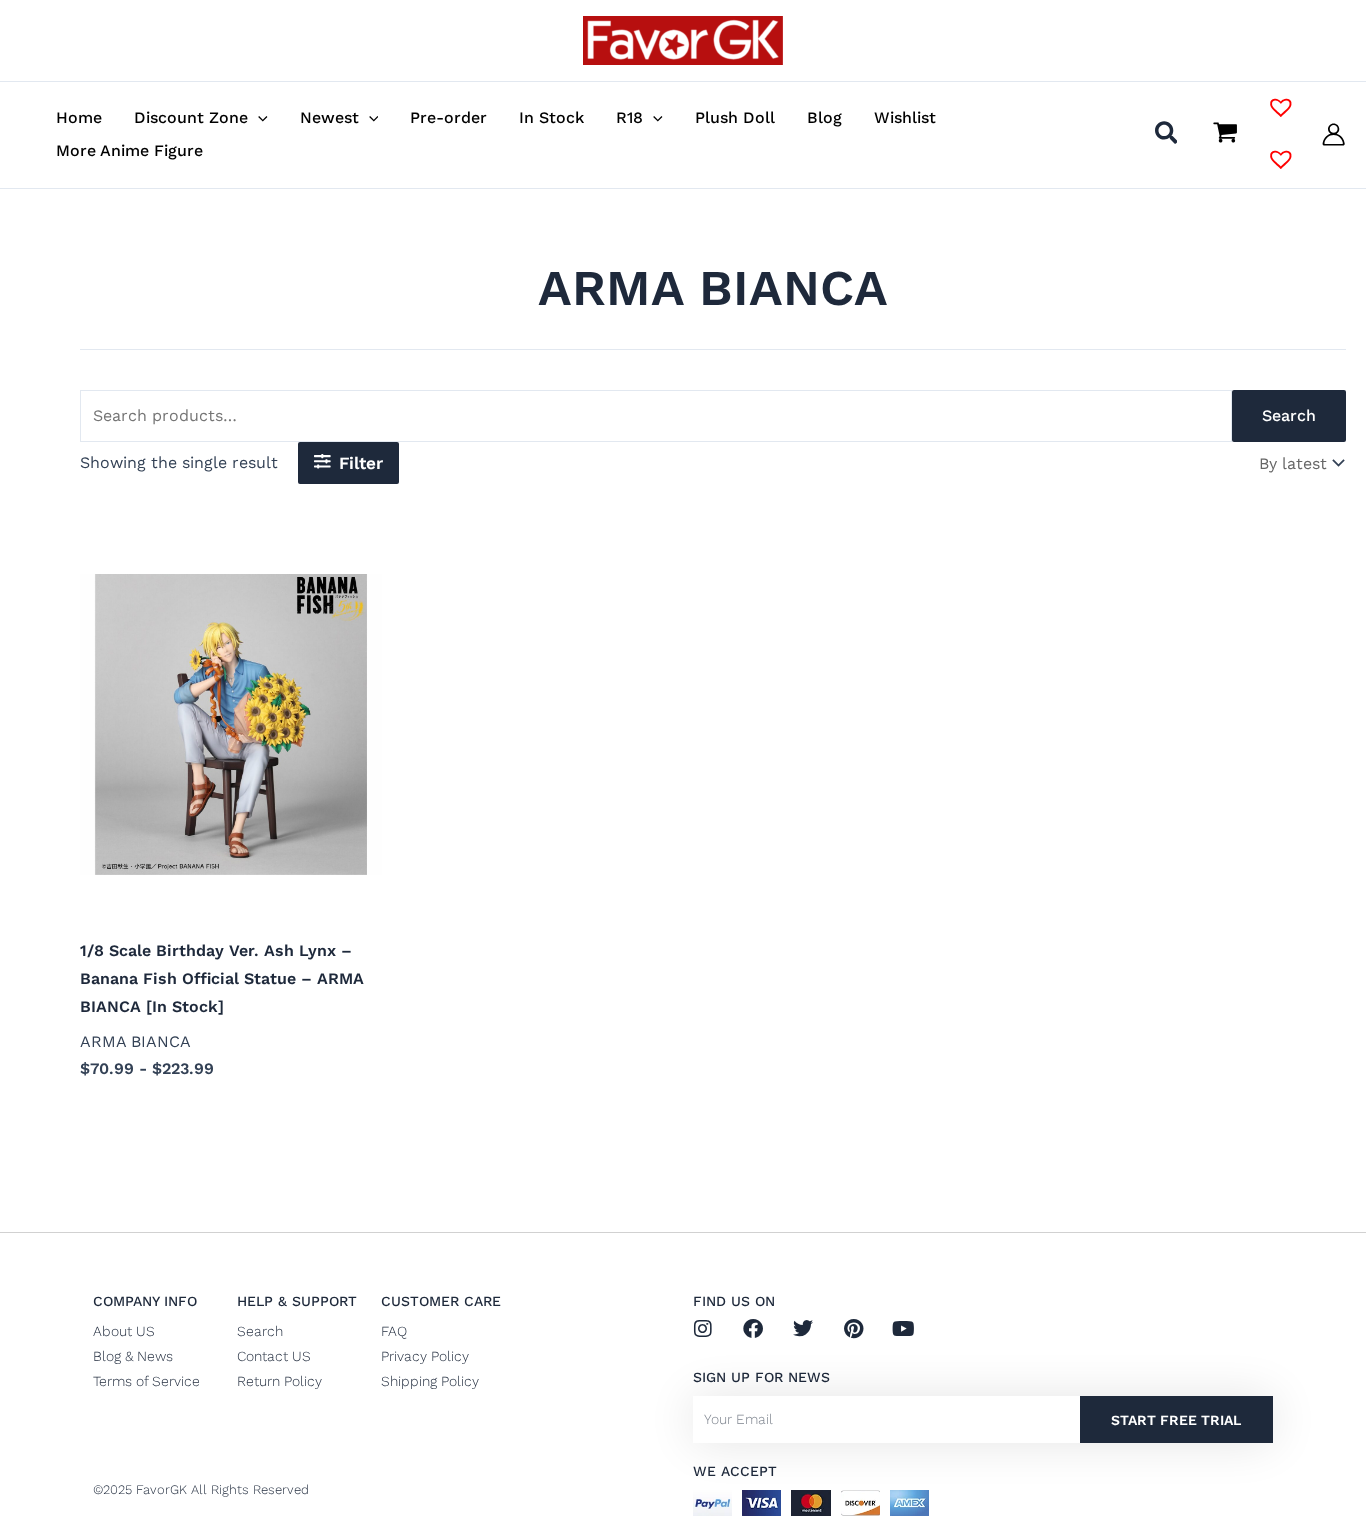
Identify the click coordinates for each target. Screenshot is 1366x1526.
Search (1289, 415)
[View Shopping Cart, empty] (1225, 134)
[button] (258, 117)
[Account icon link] (1333, 134)
